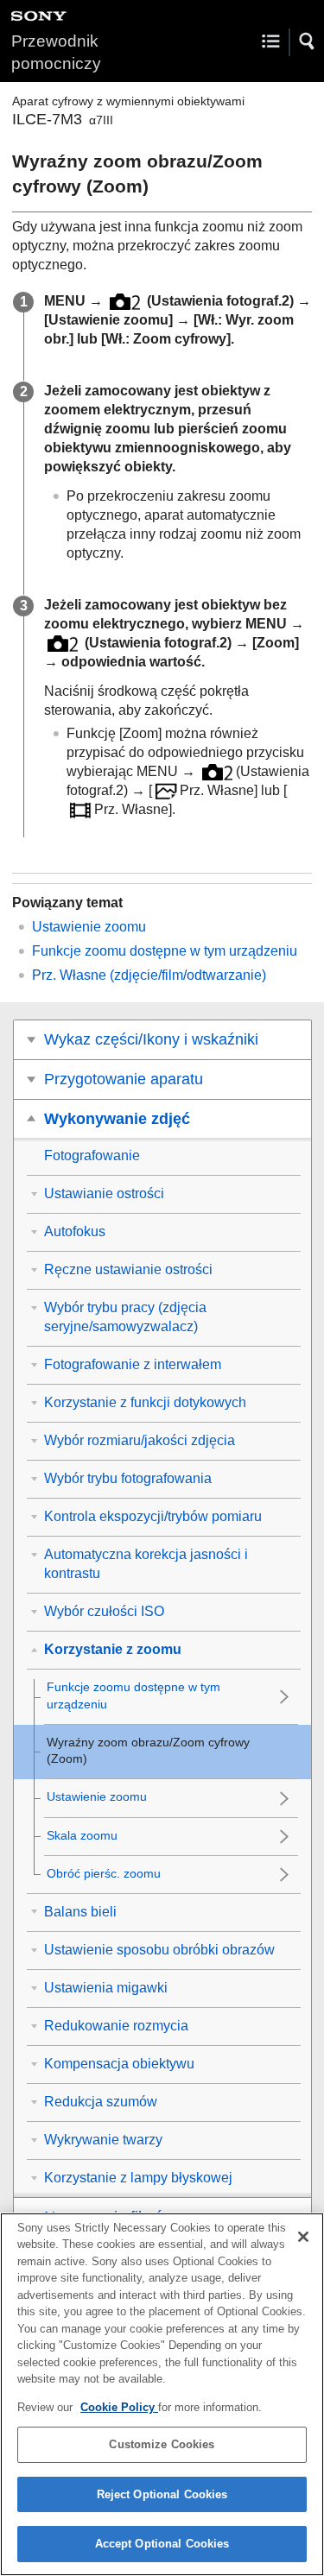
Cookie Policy (119, 2407)
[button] (308, 41)
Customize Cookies (162, 2444)
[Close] (303, 2237)
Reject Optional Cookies (162, 2494)
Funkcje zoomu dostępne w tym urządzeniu (165, 951)
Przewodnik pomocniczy (56, 52)
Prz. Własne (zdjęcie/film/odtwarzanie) (149, 975)
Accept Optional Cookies (162, 2544)
